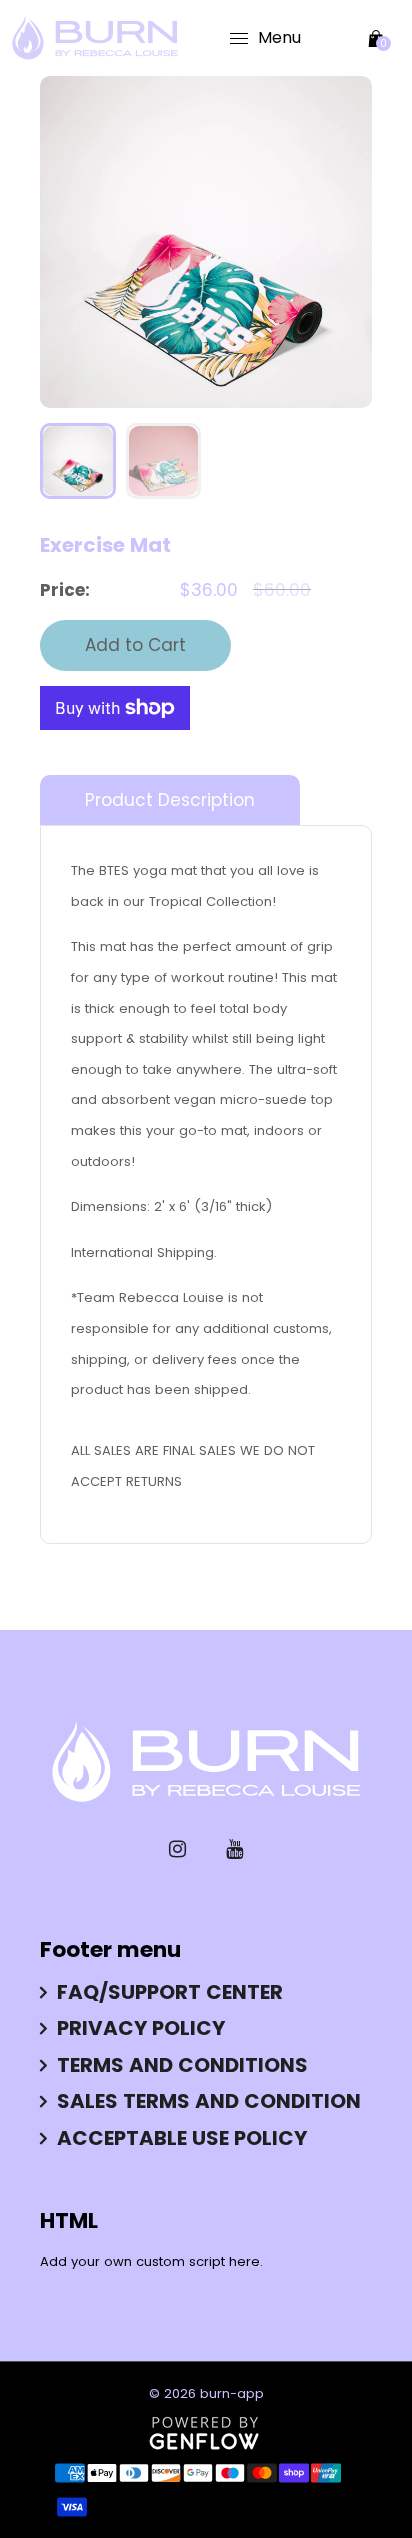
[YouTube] (234, 1849)
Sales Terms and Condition (209, 2101)
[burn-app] (95, 37)
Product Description (170, 800)
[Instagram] (177, 1849)
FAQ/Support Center (170, 1992)
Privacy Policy (141, 2028)
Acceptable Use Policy (182, 2138)
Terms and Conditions (182, 2065)
